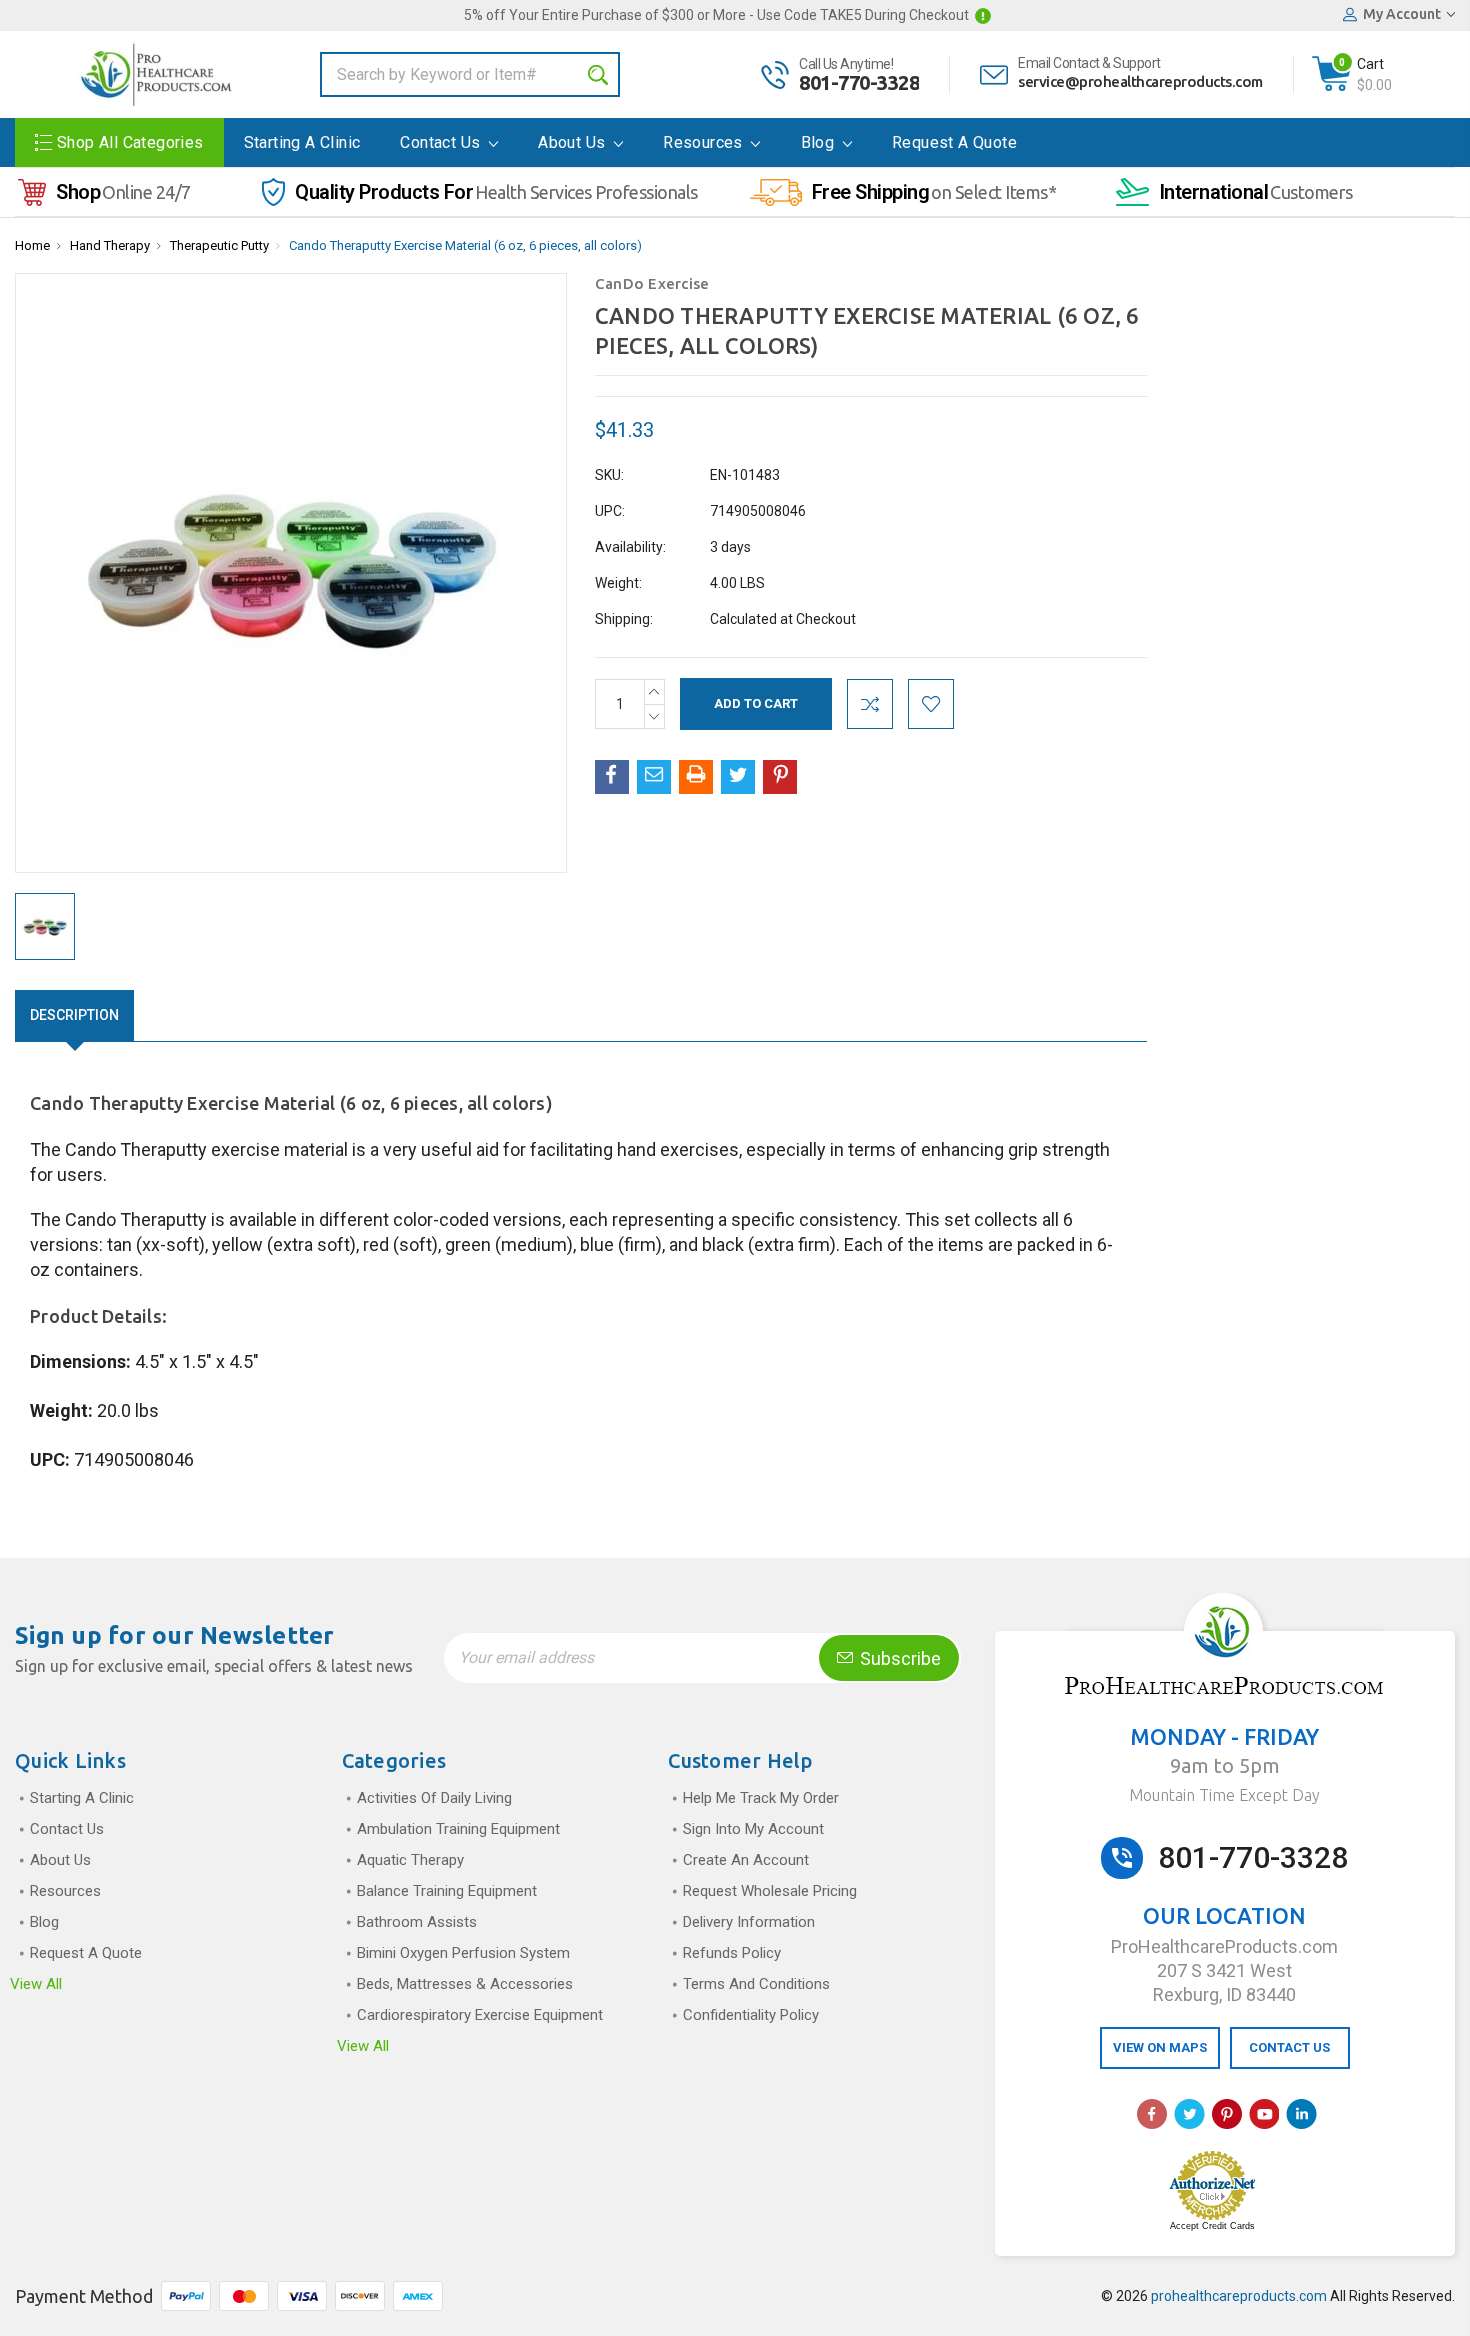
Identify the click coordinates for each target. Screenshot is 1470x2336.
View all (36, 1984)
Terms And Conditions (756, 1984)
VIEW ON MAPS (1160, 2047)
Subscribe (898, 1658)
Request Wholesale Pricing (770, 1891)
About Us (574, 142)
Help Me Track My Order (761, 1798)
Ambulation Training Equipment (458, 1829)
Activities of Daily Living (434, 1798)
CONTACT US (1289, 2047)
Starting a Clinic (302, 142)
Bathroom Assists (417, 1922)
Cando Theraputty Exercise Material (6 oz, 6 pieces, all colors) (465, 245)
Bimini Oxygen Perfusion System (463, 1953)
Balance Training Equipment (447, 1891)
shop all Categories (130, 142)
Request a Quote (954, 142)
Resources (705, 142)
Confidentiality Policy (751, 2015)
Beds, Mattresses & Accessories (465, 1984)
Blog (820, 142)
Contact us (442, 142)
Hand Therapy (110, 245)
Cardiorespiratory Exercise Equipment (480, 2015)
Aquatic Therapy (410, 1860)
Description (74, 1015)
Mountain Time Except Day (1224, 1795)
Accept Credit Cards (1212, 2226)
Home (32, 245)
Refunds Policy (732, 1953)
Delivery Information (749, 1922)
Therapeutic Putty (219, 245)
